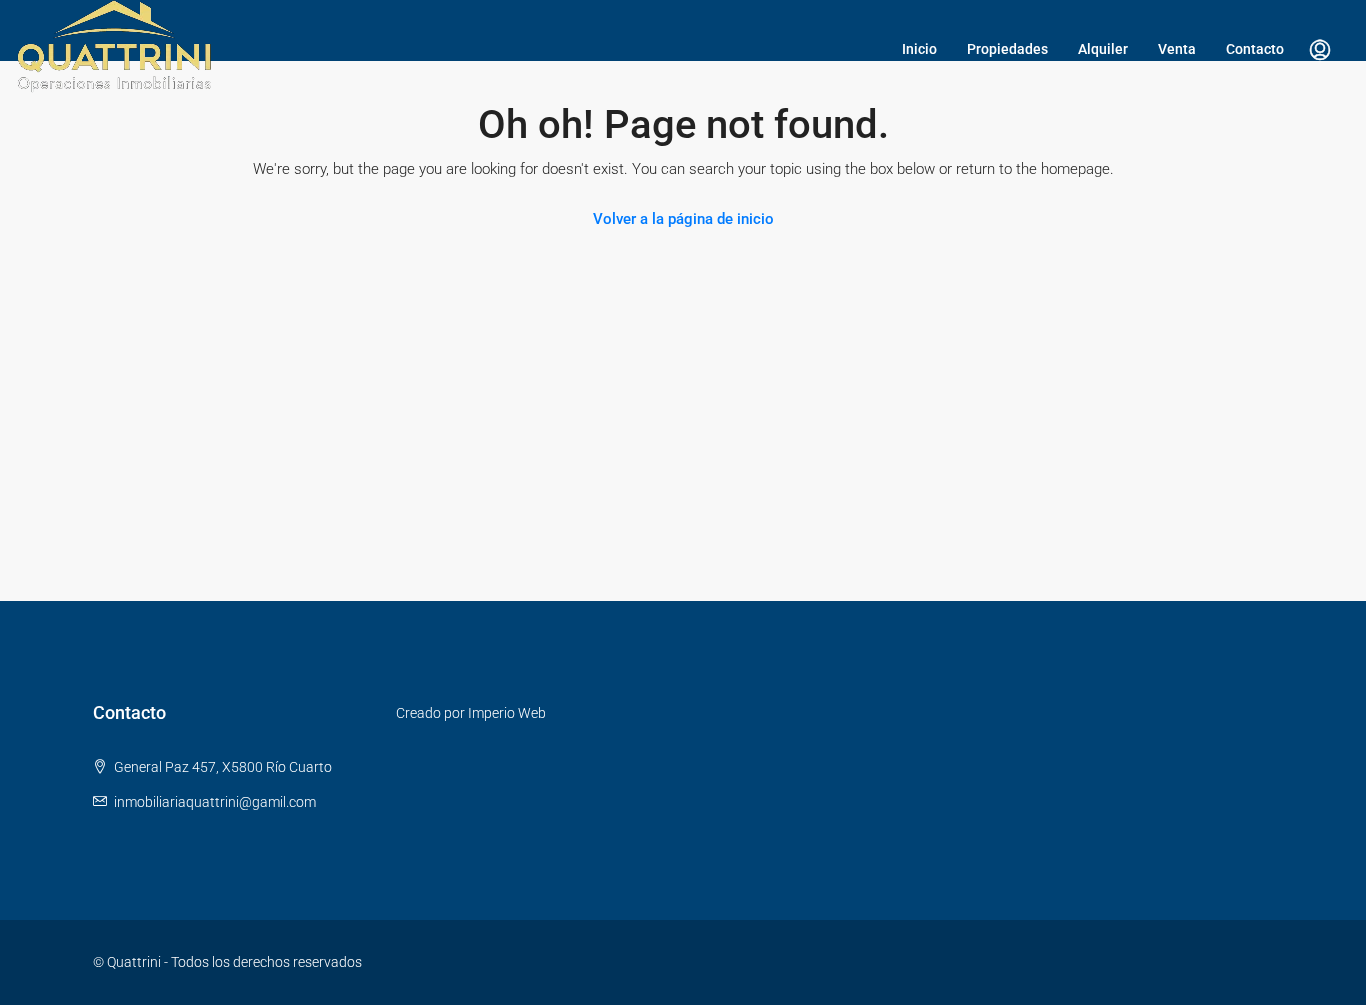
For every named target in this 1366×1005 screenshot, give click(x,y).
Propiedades (1007, 49)
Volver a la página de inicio (683, 219)
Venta (1177, 49)
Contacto (1255, 49)
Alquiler (1103, 49)
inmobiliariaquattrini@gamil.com (215, 802)
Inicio (919, 49)
